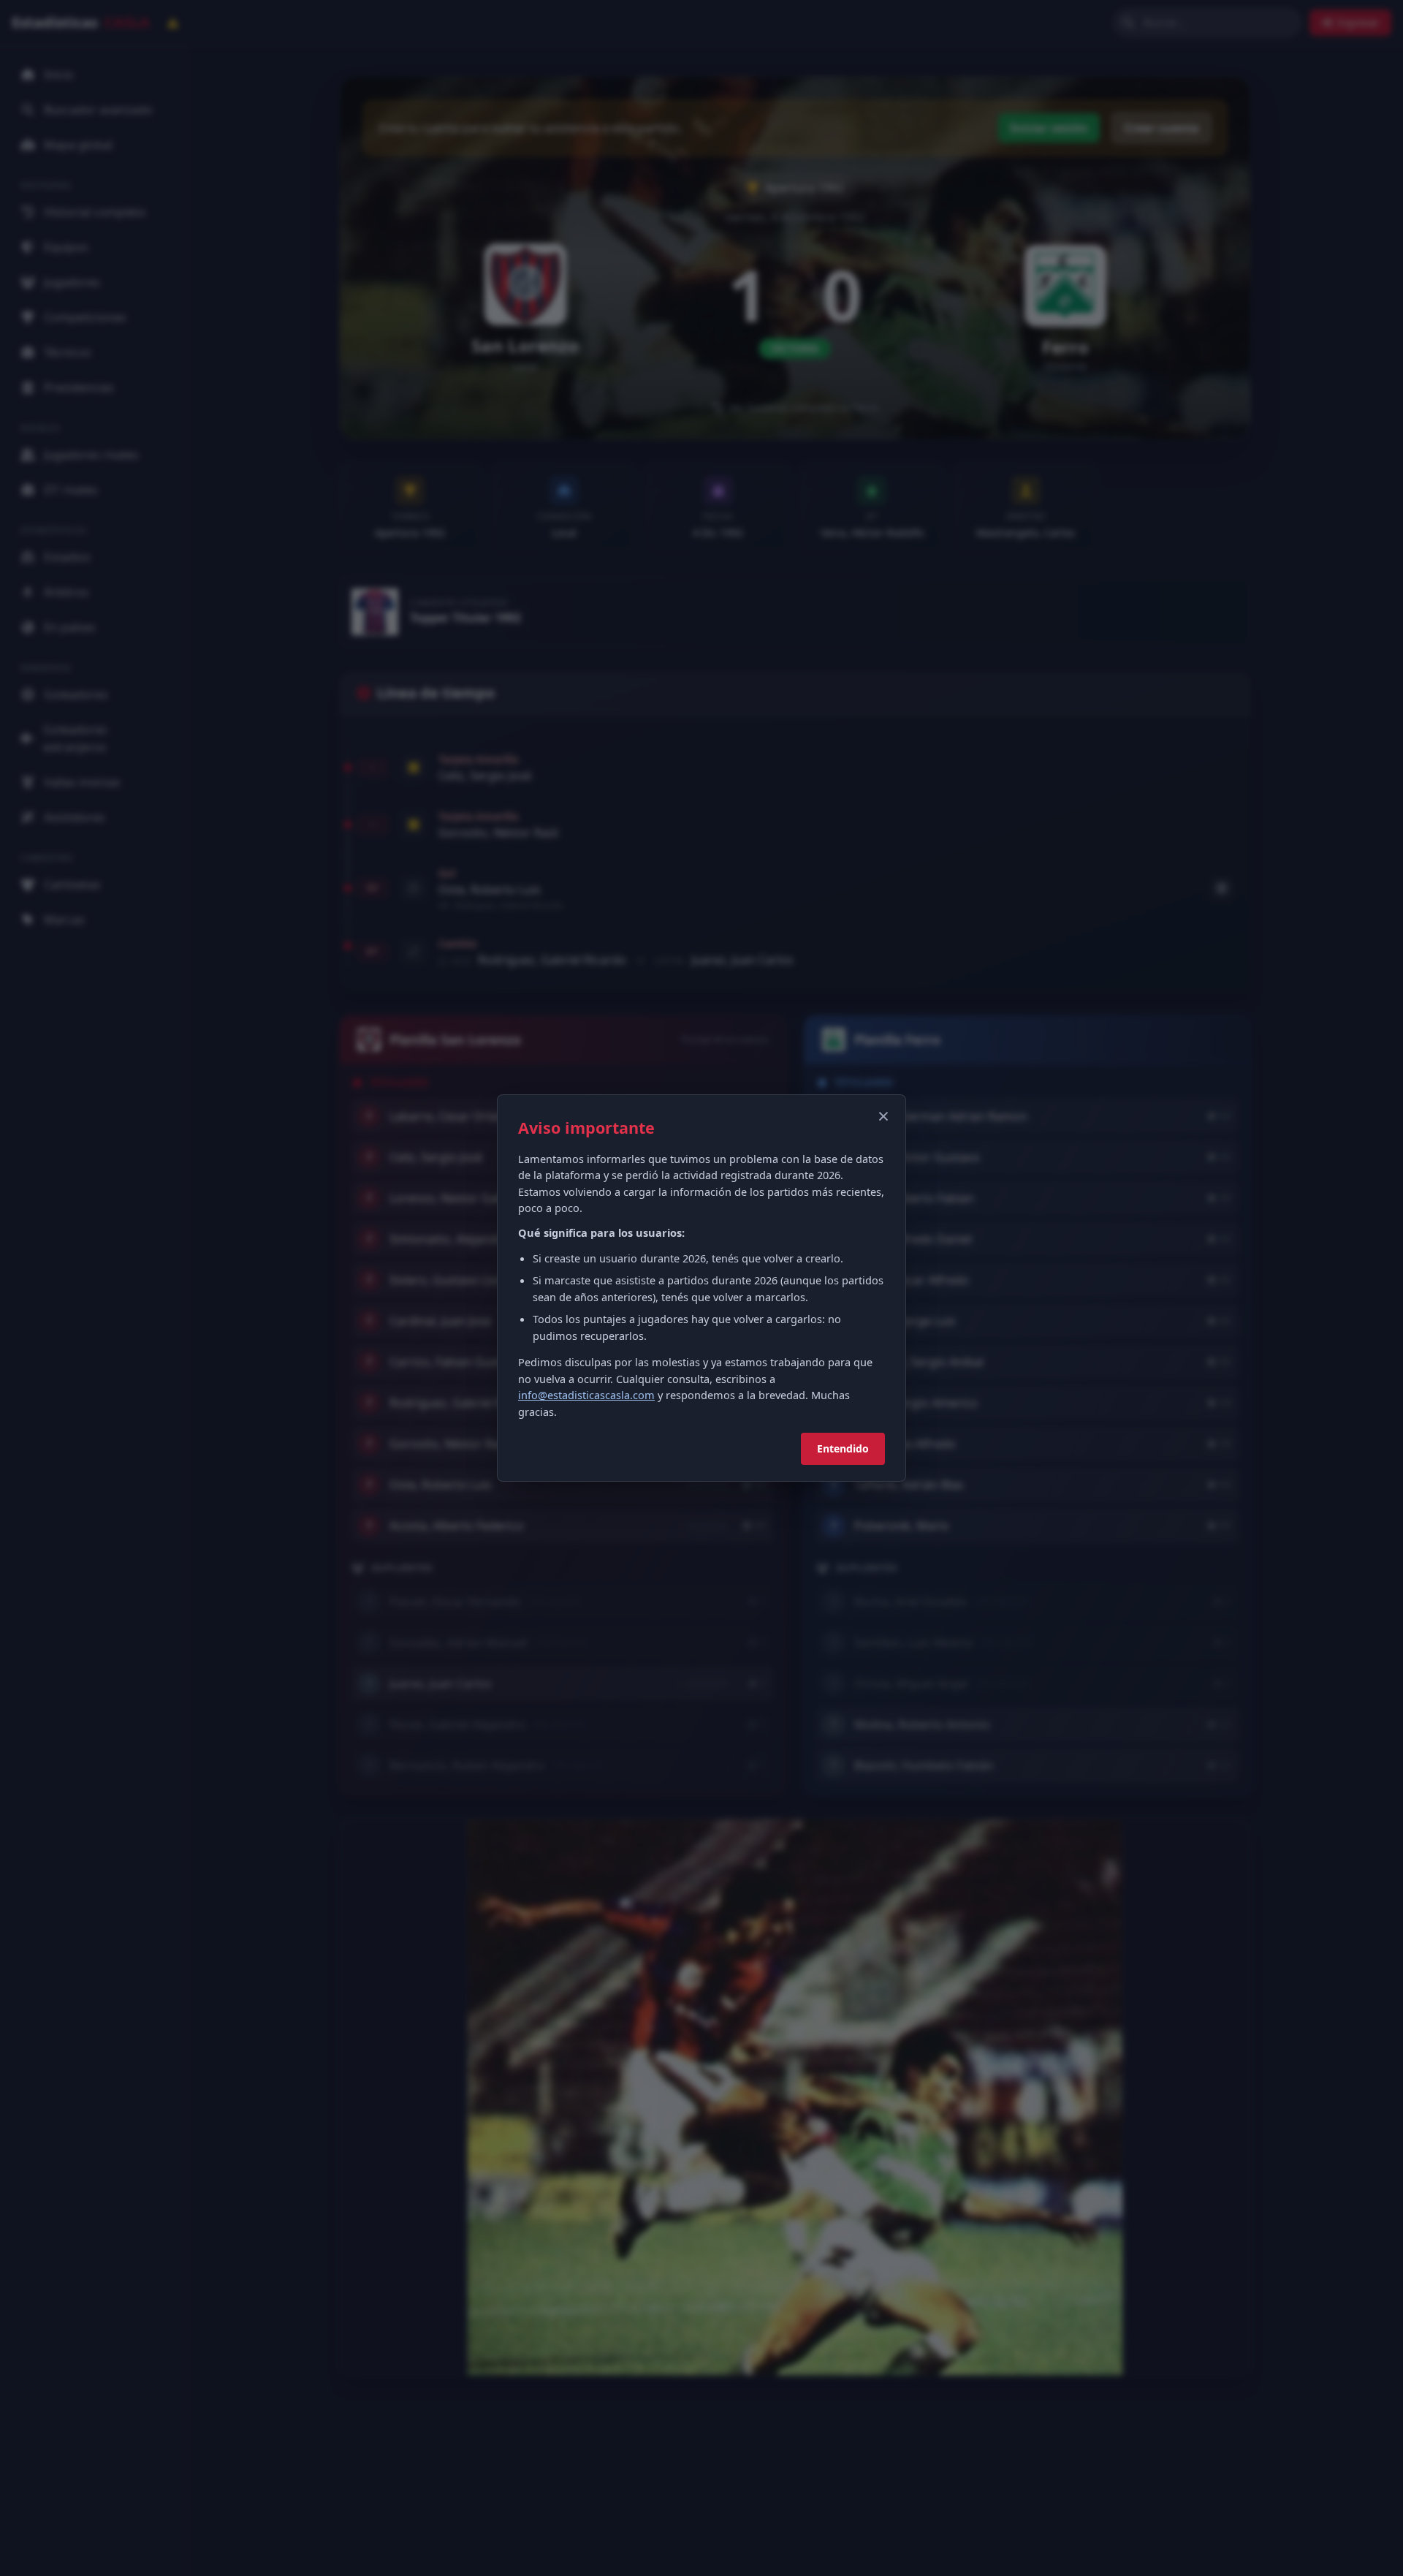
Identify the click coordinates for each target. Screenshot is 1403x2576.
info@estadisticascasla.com (586, 1395)
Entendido (843, 1448)
